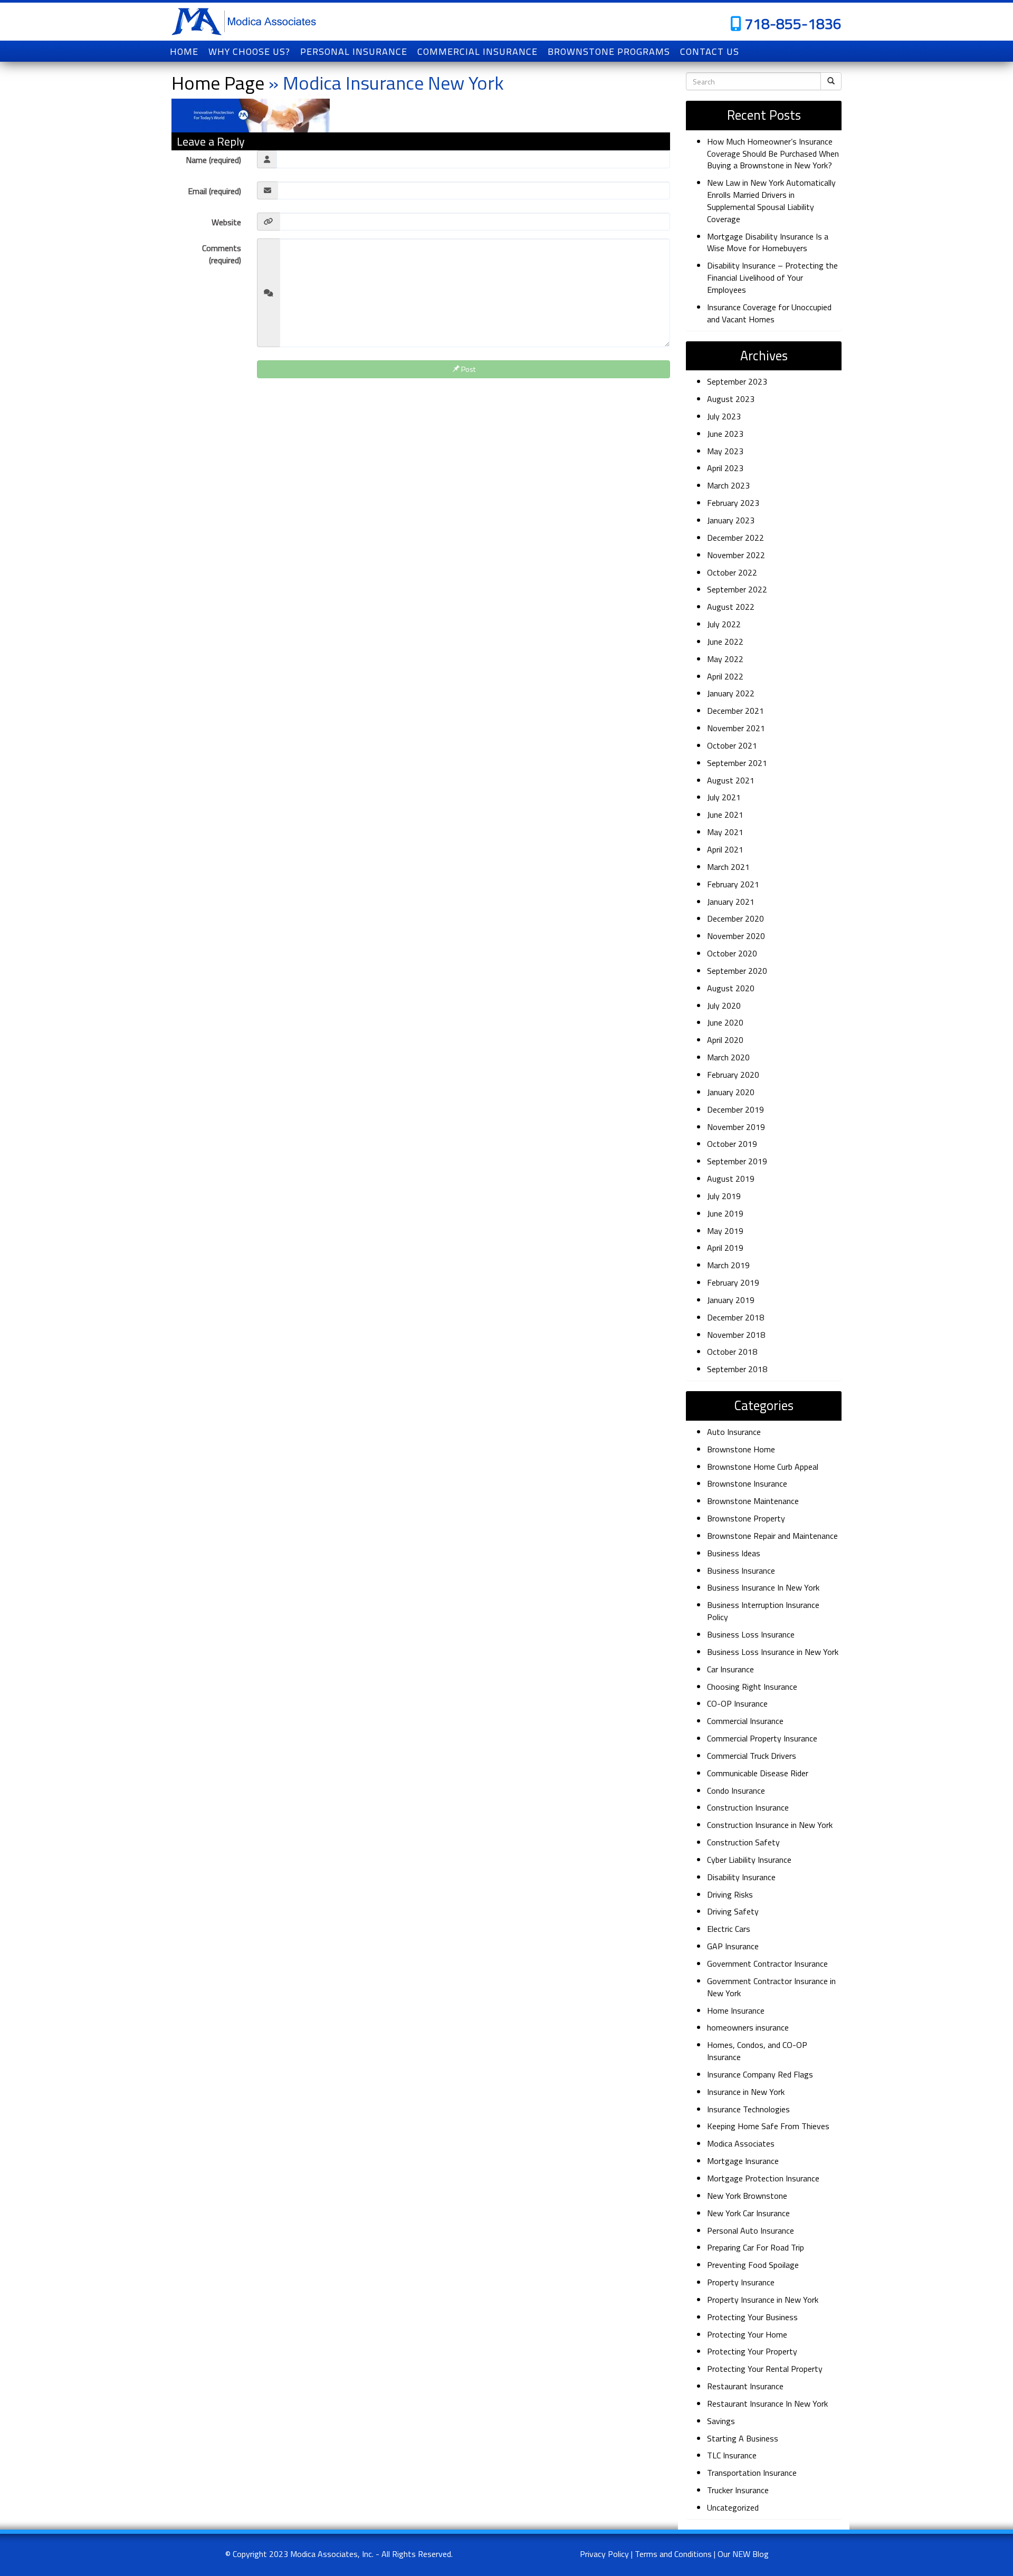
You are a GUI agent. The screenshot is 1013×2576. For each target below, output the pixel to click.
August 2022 (731, 607)
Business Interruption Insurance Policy (763, 1611)
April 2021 (725, 849)
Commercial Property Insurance (762, 1738)
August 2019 (731, 1179)
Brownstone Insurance (747, 1483)
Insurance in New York (746, 2092)
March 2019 (728, 1265)
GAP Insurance (733, 1946)
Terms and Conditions (673, 2554)
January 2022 (731, 693)
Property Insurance (741, 2282)
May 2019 (725, 1231)
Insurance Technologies (748, 2109)
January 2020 (731, 1092)
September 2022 (737, 589)
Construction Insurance (748, 1807)
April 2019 (725, 1248)
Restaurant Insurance (745, 2386)
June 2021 (725, 815)
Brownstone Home (741, 1449)
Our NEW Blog (743, 2554)
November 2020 (736, 936)
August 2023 (731, 399)
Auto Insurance (734, 1432)
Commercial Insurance (745, 1721)
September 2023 (737, 381)
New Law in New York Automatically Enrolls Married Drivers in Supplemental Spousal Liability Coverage (771, 201)
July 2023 (724, 416)
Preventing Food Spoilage (753, 2265)
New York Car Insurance (748, 2213)
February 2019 (733, 1282)
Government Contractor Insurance (767, 1964)
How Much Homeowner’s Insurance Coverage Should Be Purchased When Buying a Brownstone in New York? (773, 154)
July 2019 (724, 1196)
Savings (721, 2421)
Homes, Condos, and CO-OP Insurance (757, 2051)
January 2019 (731, 1300)
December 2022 (735, 538)
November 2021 (736, 728)
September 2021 (737, 763)
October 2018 (732, 1352)
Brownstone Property (746, 1518)
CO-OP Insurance (737, 1703)
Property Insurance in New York (763, 2300)
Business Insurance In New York (763, 1587)
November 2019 (736, 1127)
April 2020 (725, 1040)
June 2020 (725, 1022)
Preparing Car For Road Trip (756, 2247)
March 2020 (728, 1057)
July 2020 (724, 1005)
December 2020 (735, 918)
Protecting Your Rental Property (765, 2369)
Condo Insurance (736, 1790)
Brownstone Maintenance (753, 1501)
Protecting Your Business (752, 2317)
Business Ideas (734, 1553)
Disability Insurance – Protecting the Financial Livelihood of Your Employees (772, 277)
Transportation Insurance (752, 2473)
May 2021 (725, 832)
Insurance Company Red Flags (760, 2074)
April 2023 (725, 468)
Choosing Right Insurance (752, 1687)
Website (226, 222)
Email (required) (214, 191)
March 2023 (728, 485)
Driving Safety (733, 1911)
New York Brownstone (747, 2196)
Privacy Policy (604, 2554)
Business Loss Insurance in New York (773, 1652)
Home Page (218, 83)
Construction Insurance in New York (770, 1825)
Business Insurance (741, 1571)
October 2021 (732, 745)
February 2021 (733, 884)
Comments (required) (222, 254)
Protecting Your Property (752, 2351)
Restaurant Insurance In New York (767, 2403)
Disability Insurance (741, 1877)
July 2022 (724, 624)
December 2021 (735, 711)
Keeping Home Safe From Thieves (768, 2126)
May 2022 (725, 659)
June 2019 (725, 1213)
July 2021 (724, 797)
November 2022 (736, 555)
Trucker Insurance (738, 2490)
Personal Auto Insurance (751, 2230)
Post (467, 369)
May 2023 (725, 451)
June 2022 (725, 641)
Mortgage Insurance (743, 2161)
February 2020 (733, 1075)
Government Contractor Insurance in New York (771, 1987)
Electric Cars (729, 1929)
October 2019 (732, 1144)
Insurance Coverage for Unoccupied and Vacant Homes (769, 313)
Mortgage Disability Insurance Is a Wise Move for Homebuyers (768, 242)
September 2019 (737, 1161)
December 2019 (735, 1109)
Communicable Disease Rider (758, 1773)
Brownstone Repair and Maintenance (772, 1536)
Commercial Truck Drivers (752, 1756)
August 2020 (731, 988)
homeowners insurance (748, 2027)
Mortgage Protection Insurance (763, 2178)
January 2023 (731, 520)
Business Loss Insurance (751, 1634)
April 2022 (725, 676)
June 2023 (725, 434)
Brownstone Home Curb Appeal (763, 1467)
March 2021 (728, 867)
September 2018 (737, 1369)
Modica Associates (741, 2143)
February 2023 (733, 503)
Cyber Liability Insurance (749, 1860)
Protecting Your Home (747, 2334)
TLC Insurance (732, 2455)
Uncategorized (733, 2507)
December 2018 (735, 1317)
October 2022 (732, 572)
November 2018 (736, 1335)
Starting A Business (743, 2438)
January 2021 (731, 902)
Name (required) (213, 160)
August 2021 (731, 780)
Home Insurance (736, 2010)
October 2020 (732, 953)
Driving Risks (730, 1894)
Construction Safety (743, 1842)
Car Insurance (730, 1669)
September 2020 (737, 971)
